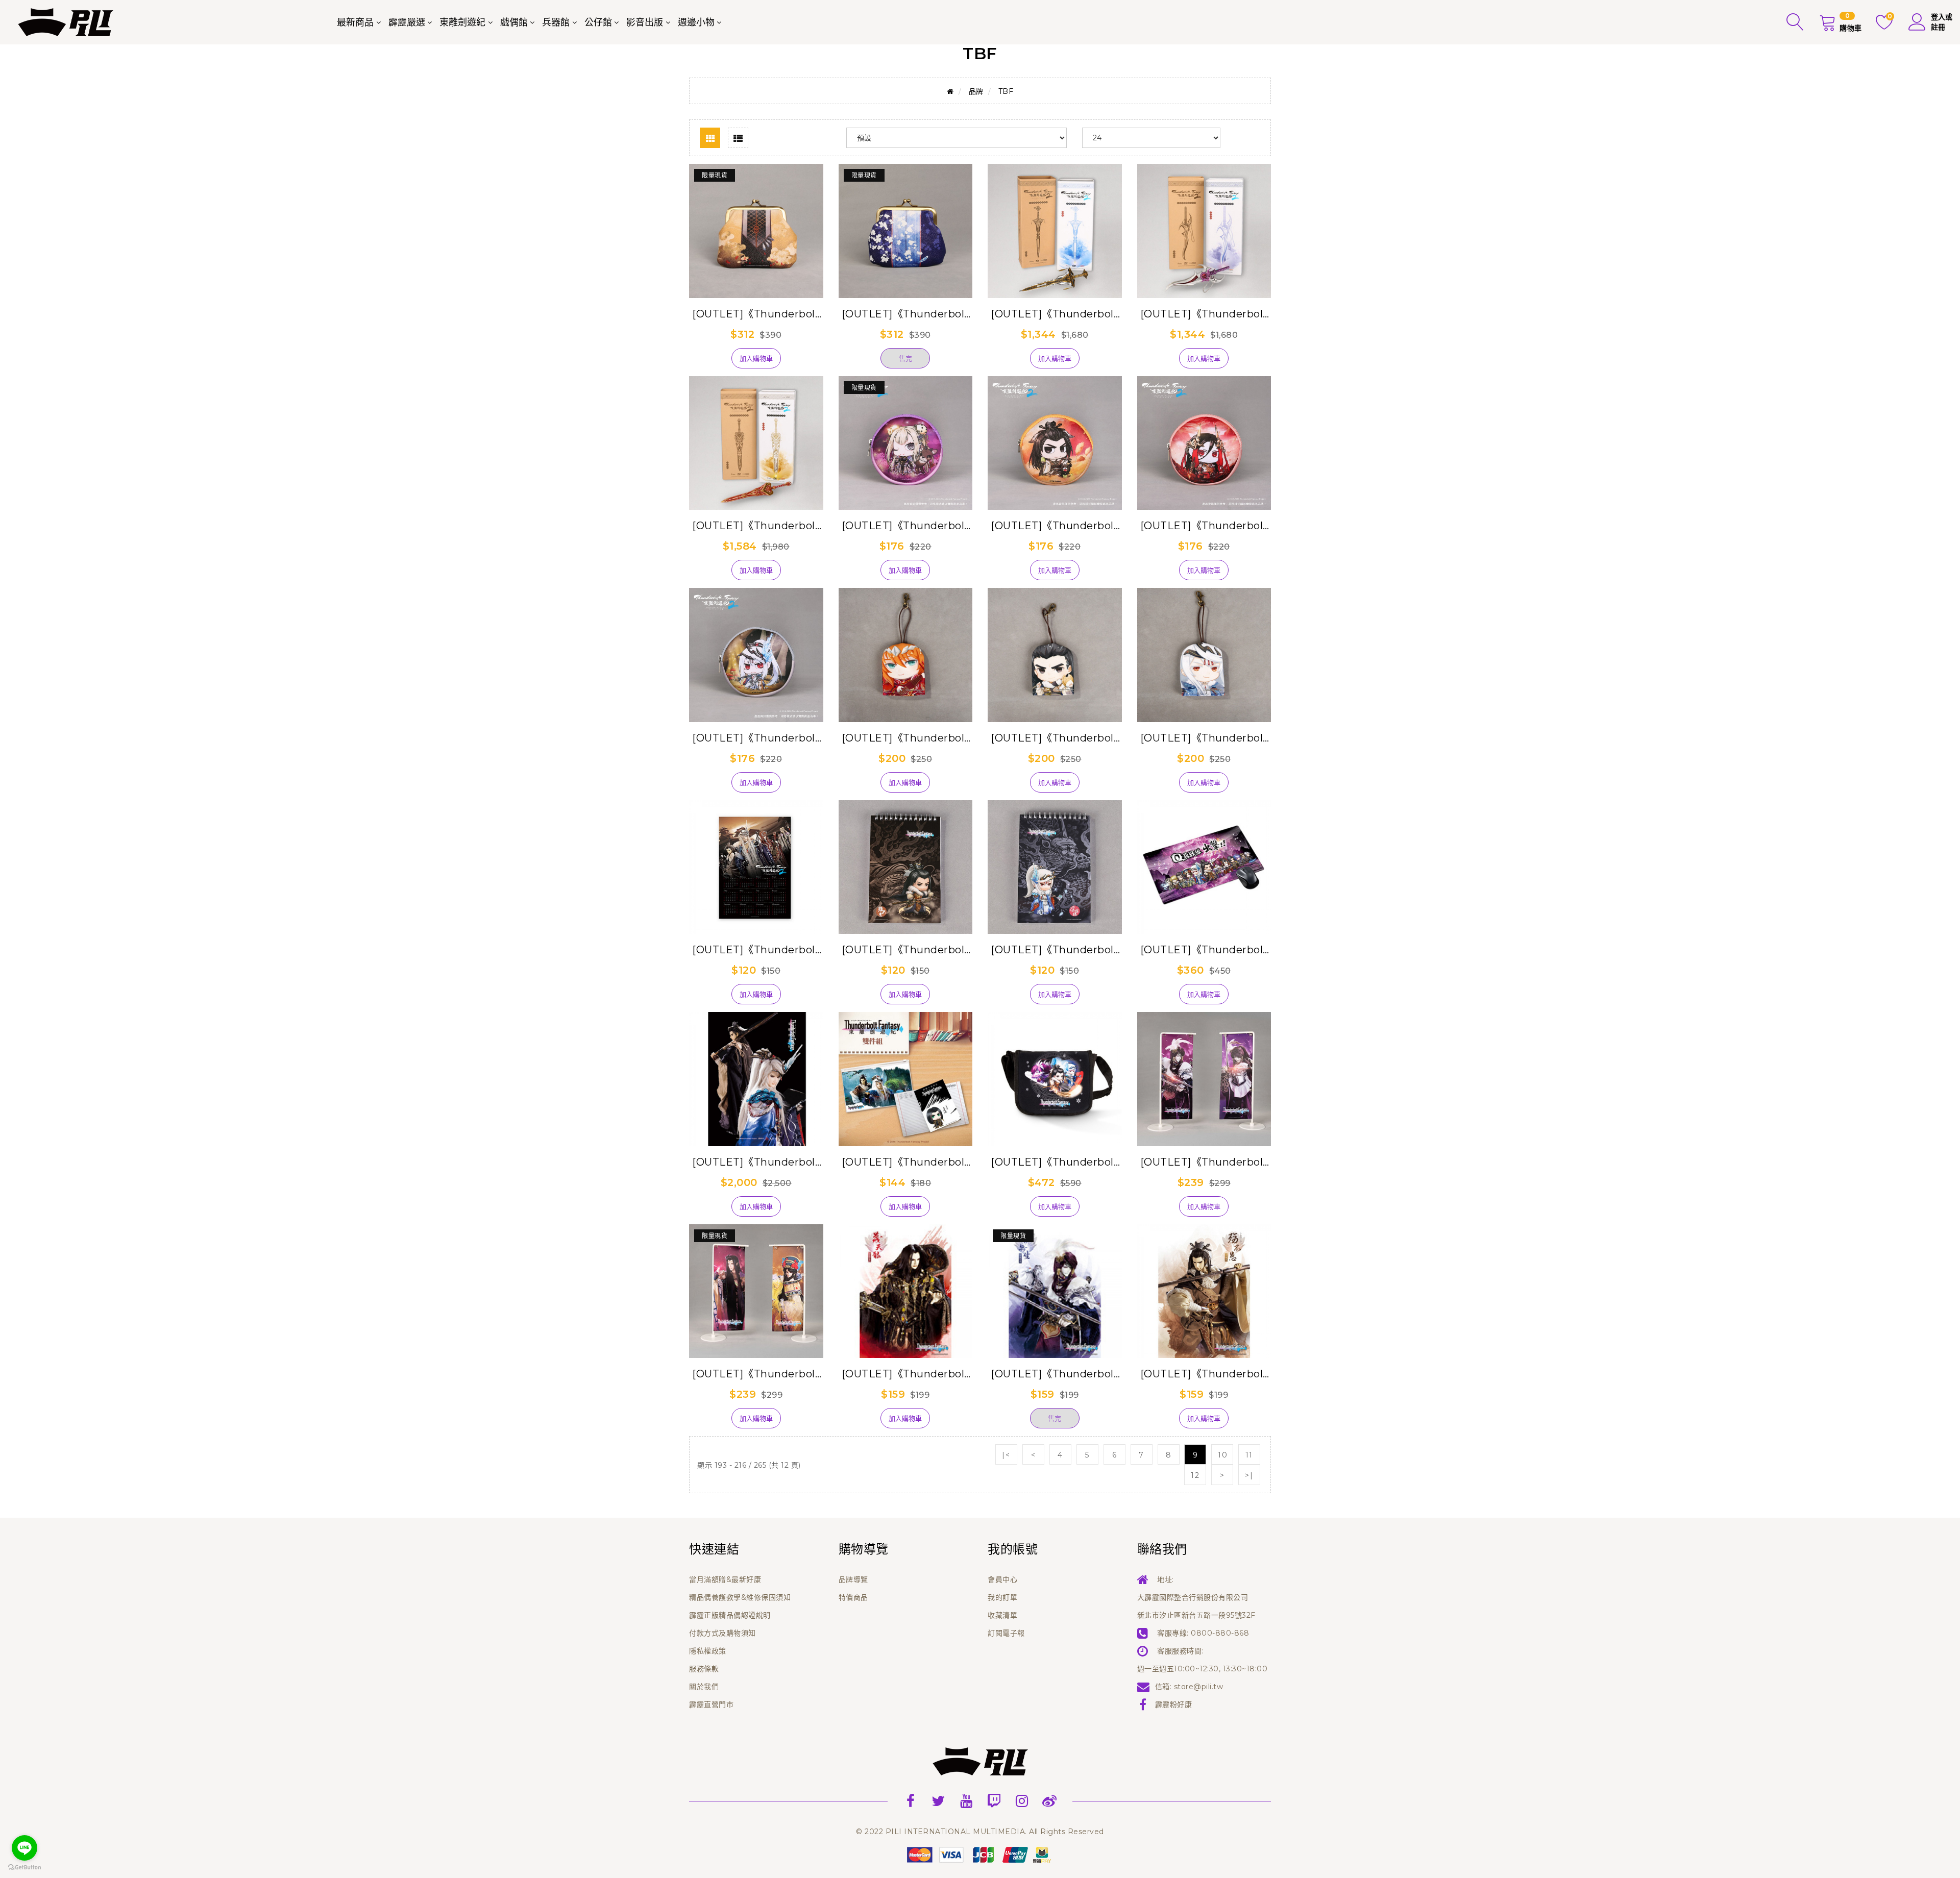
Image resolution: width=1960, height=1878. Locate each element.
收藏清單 (1002, 1615)
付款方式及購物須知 (722, 1633)
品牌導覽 (853, 1579)
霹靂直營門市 (711, 1704)
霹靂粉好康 (1174, 1704)
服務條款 (704, 1669)
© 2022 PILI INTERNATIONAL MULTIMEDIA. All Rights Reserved (980, 1832)
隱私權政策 (708, 1651)
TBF (1006, 91)
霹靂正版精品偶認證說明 (730, 1615)
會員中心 (1002, 1579)
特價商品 (853, 1597)
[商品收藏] (708, 362)
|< (1006, 1455)
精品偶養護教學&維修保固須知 (740, 1597)
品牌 (976, 91)
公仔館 (598, 22)
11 (1249, 1455)
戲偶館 (514, 22)
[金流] (980, 1854)
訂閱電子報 (1006, 1633)
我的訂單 (1002, 1597)
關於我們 (704, 1687)
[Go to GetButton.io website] (24, 1868)
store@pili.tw (1199, 1687)
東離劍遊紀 (462, 22)
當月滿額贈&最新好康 (725, 1579)
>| (1249, 1475)
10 (1223, 1455)
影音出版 (645, 22)
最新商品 (355, 22)
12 (1195, 1475)
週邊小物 (696, 22)
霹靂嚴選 (407, 22)
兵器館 (556, 22)
